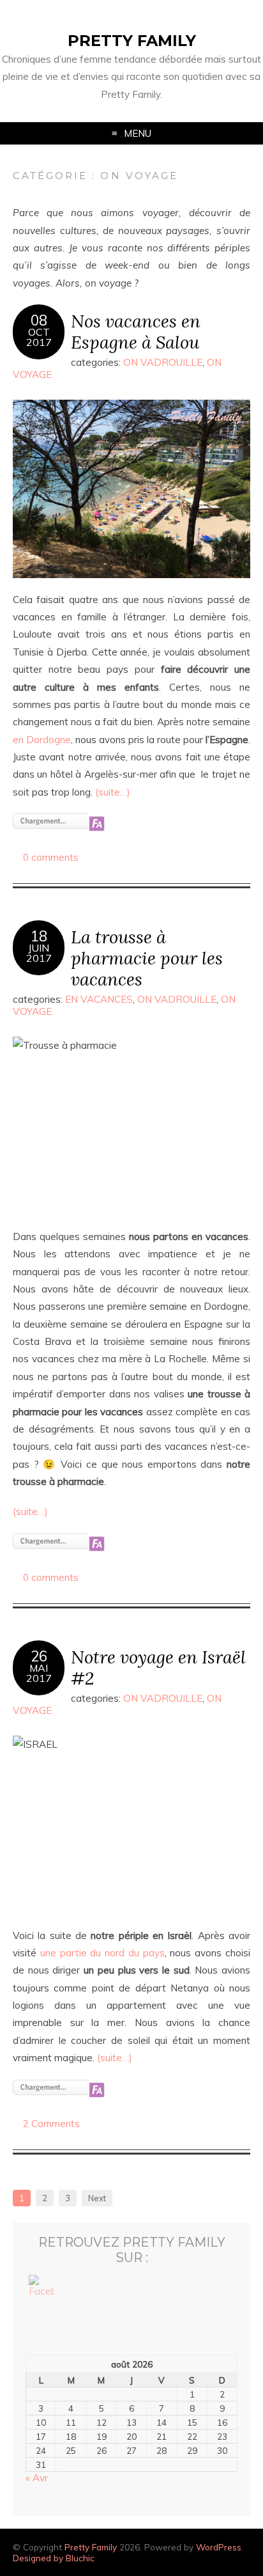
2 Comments (51, 2124)
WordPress (219, 2547)
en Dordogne (42, 740)
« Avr (37, 2478)
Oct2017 (39, 337)
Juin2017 (39, 953)
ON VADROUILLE (163, 362)
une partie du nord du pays (102, 1953)
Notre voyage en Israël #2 (158, 1667)
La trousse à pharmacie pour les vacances (147, 958)
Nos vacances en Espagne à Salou (136, 331)
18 (39, 936)
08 (39, 320)
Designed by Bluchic (54, 2558)
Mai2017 (39, 1673)
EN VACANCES (99, 999)
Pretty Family (132, 41)
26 (39, 1656)
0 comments (51, 857)
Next (97, 2198)
